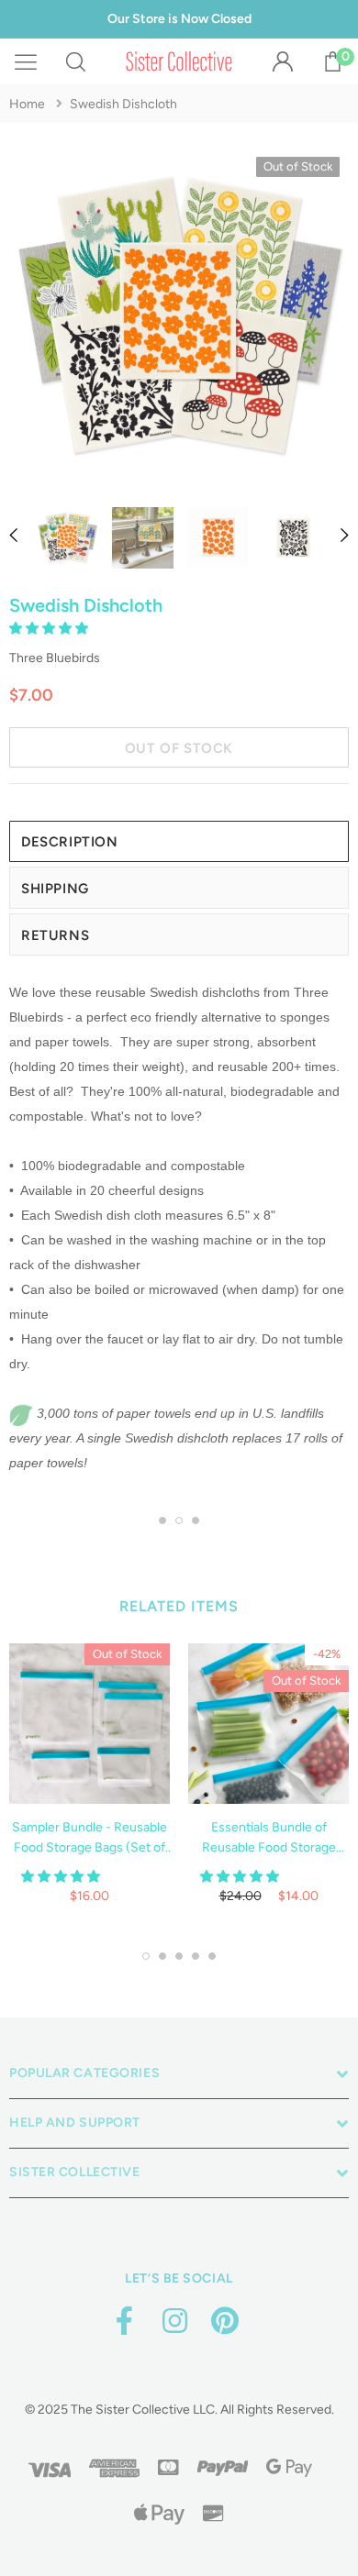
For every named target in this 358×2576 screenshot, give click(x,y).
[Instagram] (174, 2322)
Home (27, 104)
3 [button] (196, 1520)
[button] (50, 629)
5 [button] (212, 1956)
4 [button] (196, 1956)
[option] (179, 321)
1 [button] (162, 1520)
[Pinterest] (225, 2322)
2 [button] (179, 1520)
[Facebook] (124, 2322)
